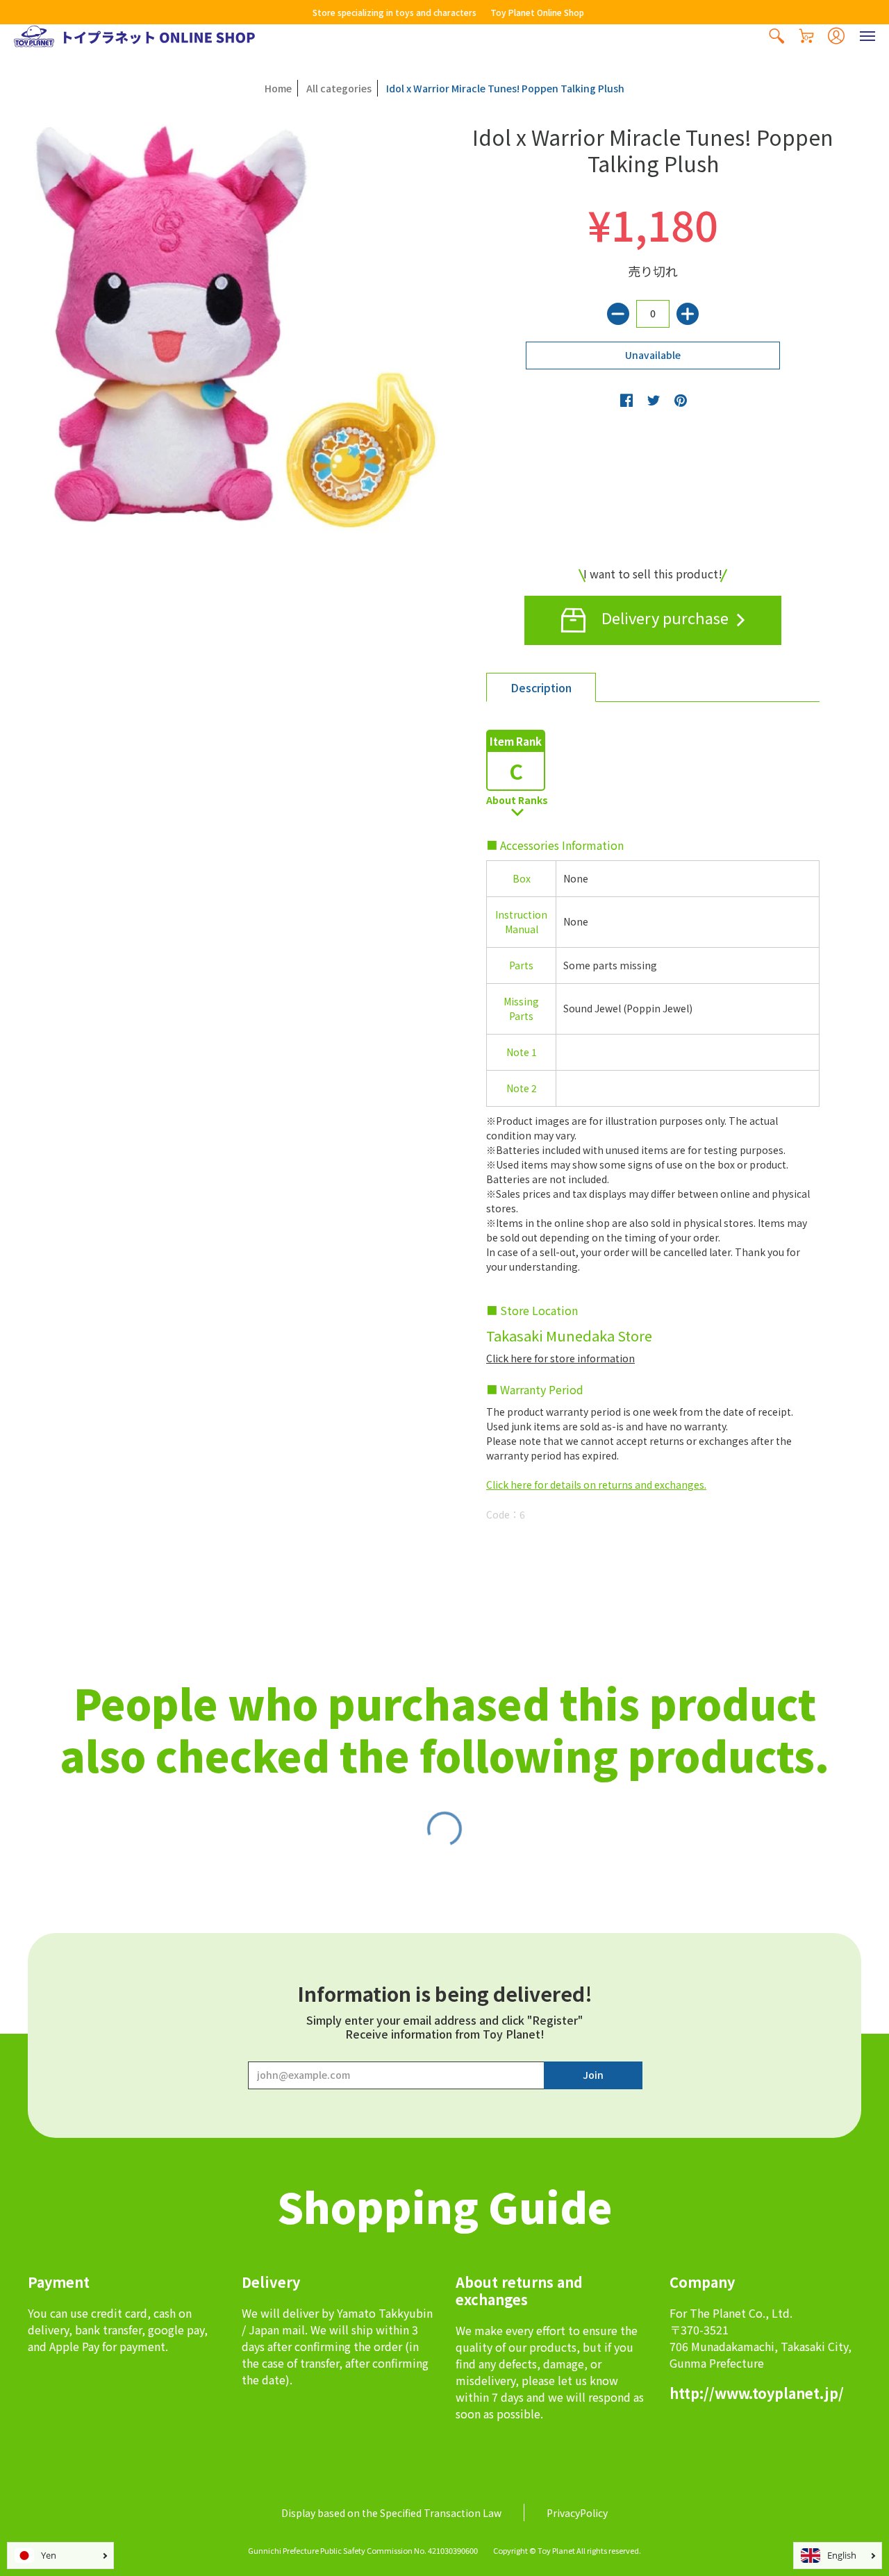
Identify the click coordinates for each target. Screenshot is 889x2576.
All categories (339, 88)
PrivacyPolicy (577, 2513)
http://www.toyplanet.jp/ (757, 2393)
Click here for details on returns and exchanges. (596, 1484)
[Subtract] (618, 314)
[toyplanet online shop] (134, 36)
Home (278, 88)
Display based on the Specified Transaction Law (391, 2513)
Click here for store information (560, 1358)
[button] (776, 36)
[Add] (688, 314)
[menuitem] (776, 36)
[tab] (541, 687)
